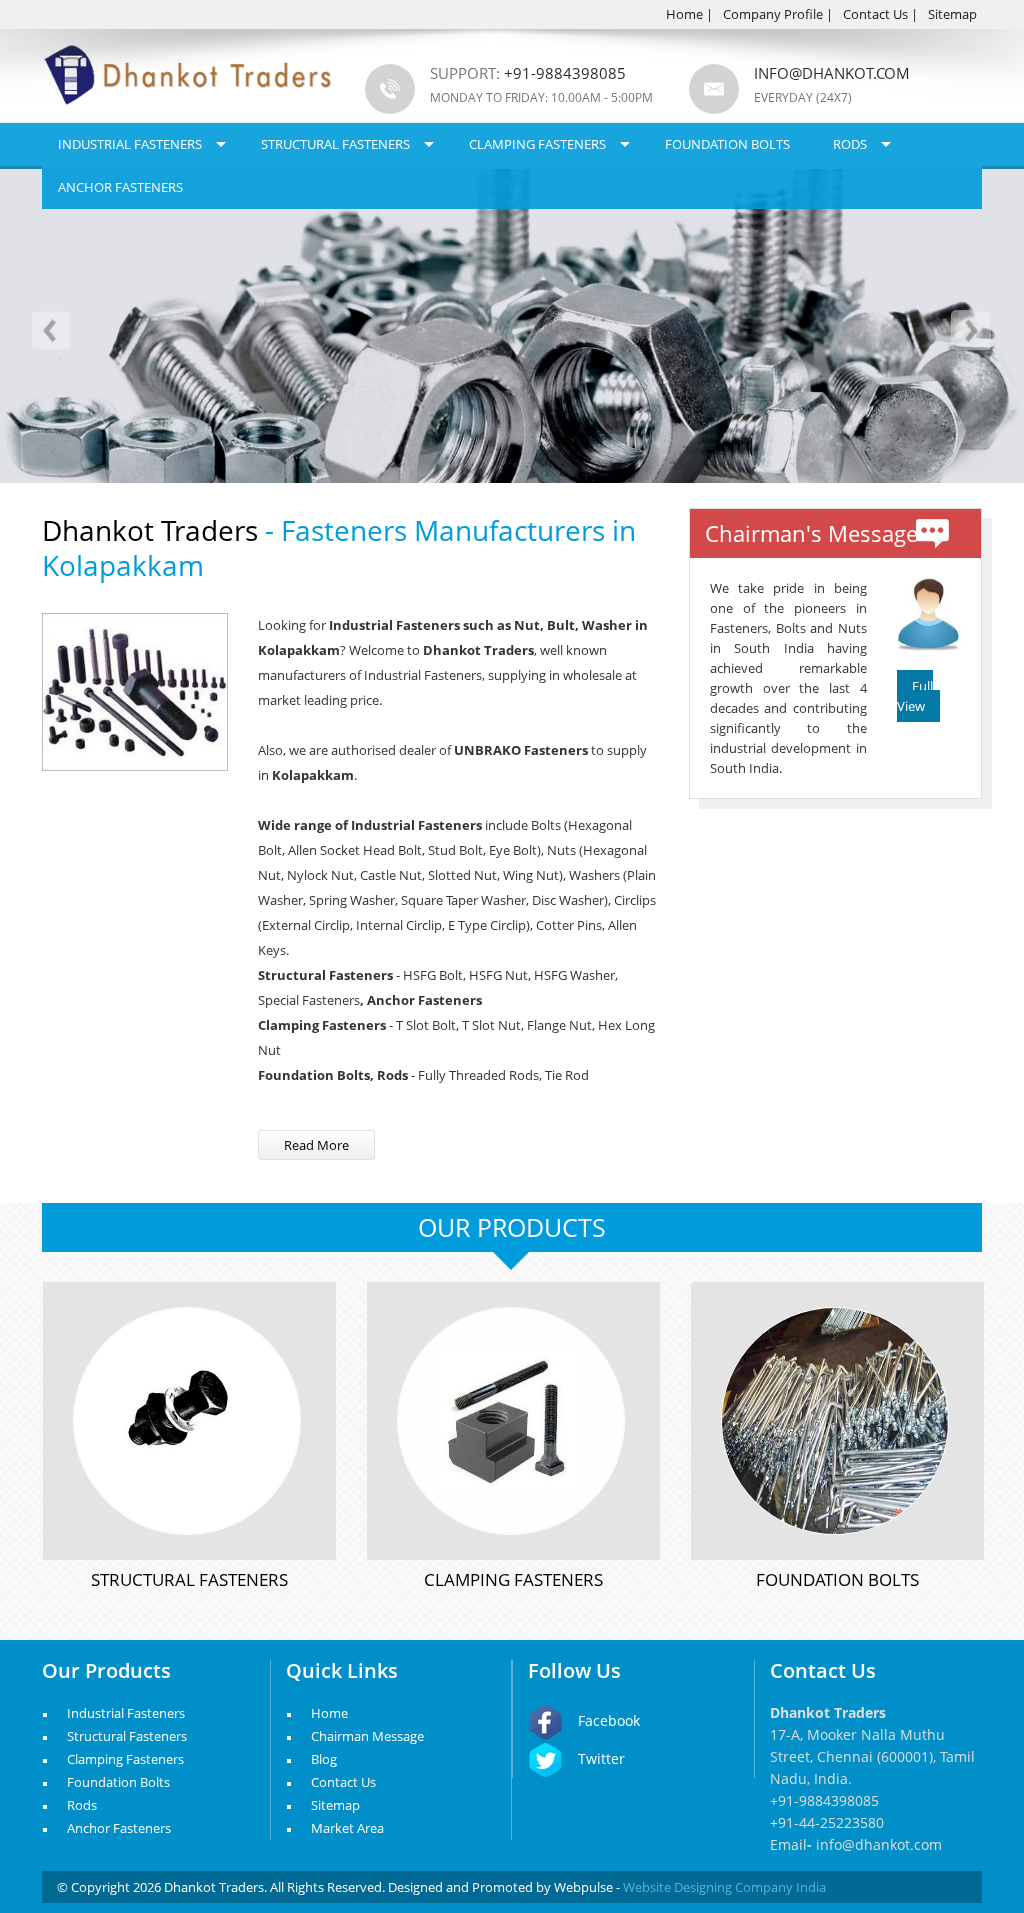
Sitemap (952, 14)
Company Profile (773, 14)
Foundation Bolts (727, 144)
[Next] (970, 334)
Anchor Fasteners (120, 187)
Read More (316, 1145)
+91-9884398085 (824, 1800)
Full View (915, 696)
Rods (850, 144)
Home (684, 14)
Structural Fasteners (335, 144)
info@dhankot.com (832, 73)
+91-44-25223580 (827, 1822)
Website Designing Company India (724, 1887)
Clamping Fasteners (537, 144)
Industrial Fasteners (130, 144)
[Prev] (53, 334)
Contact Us (875, 14)
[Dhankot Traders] (188, 116)
